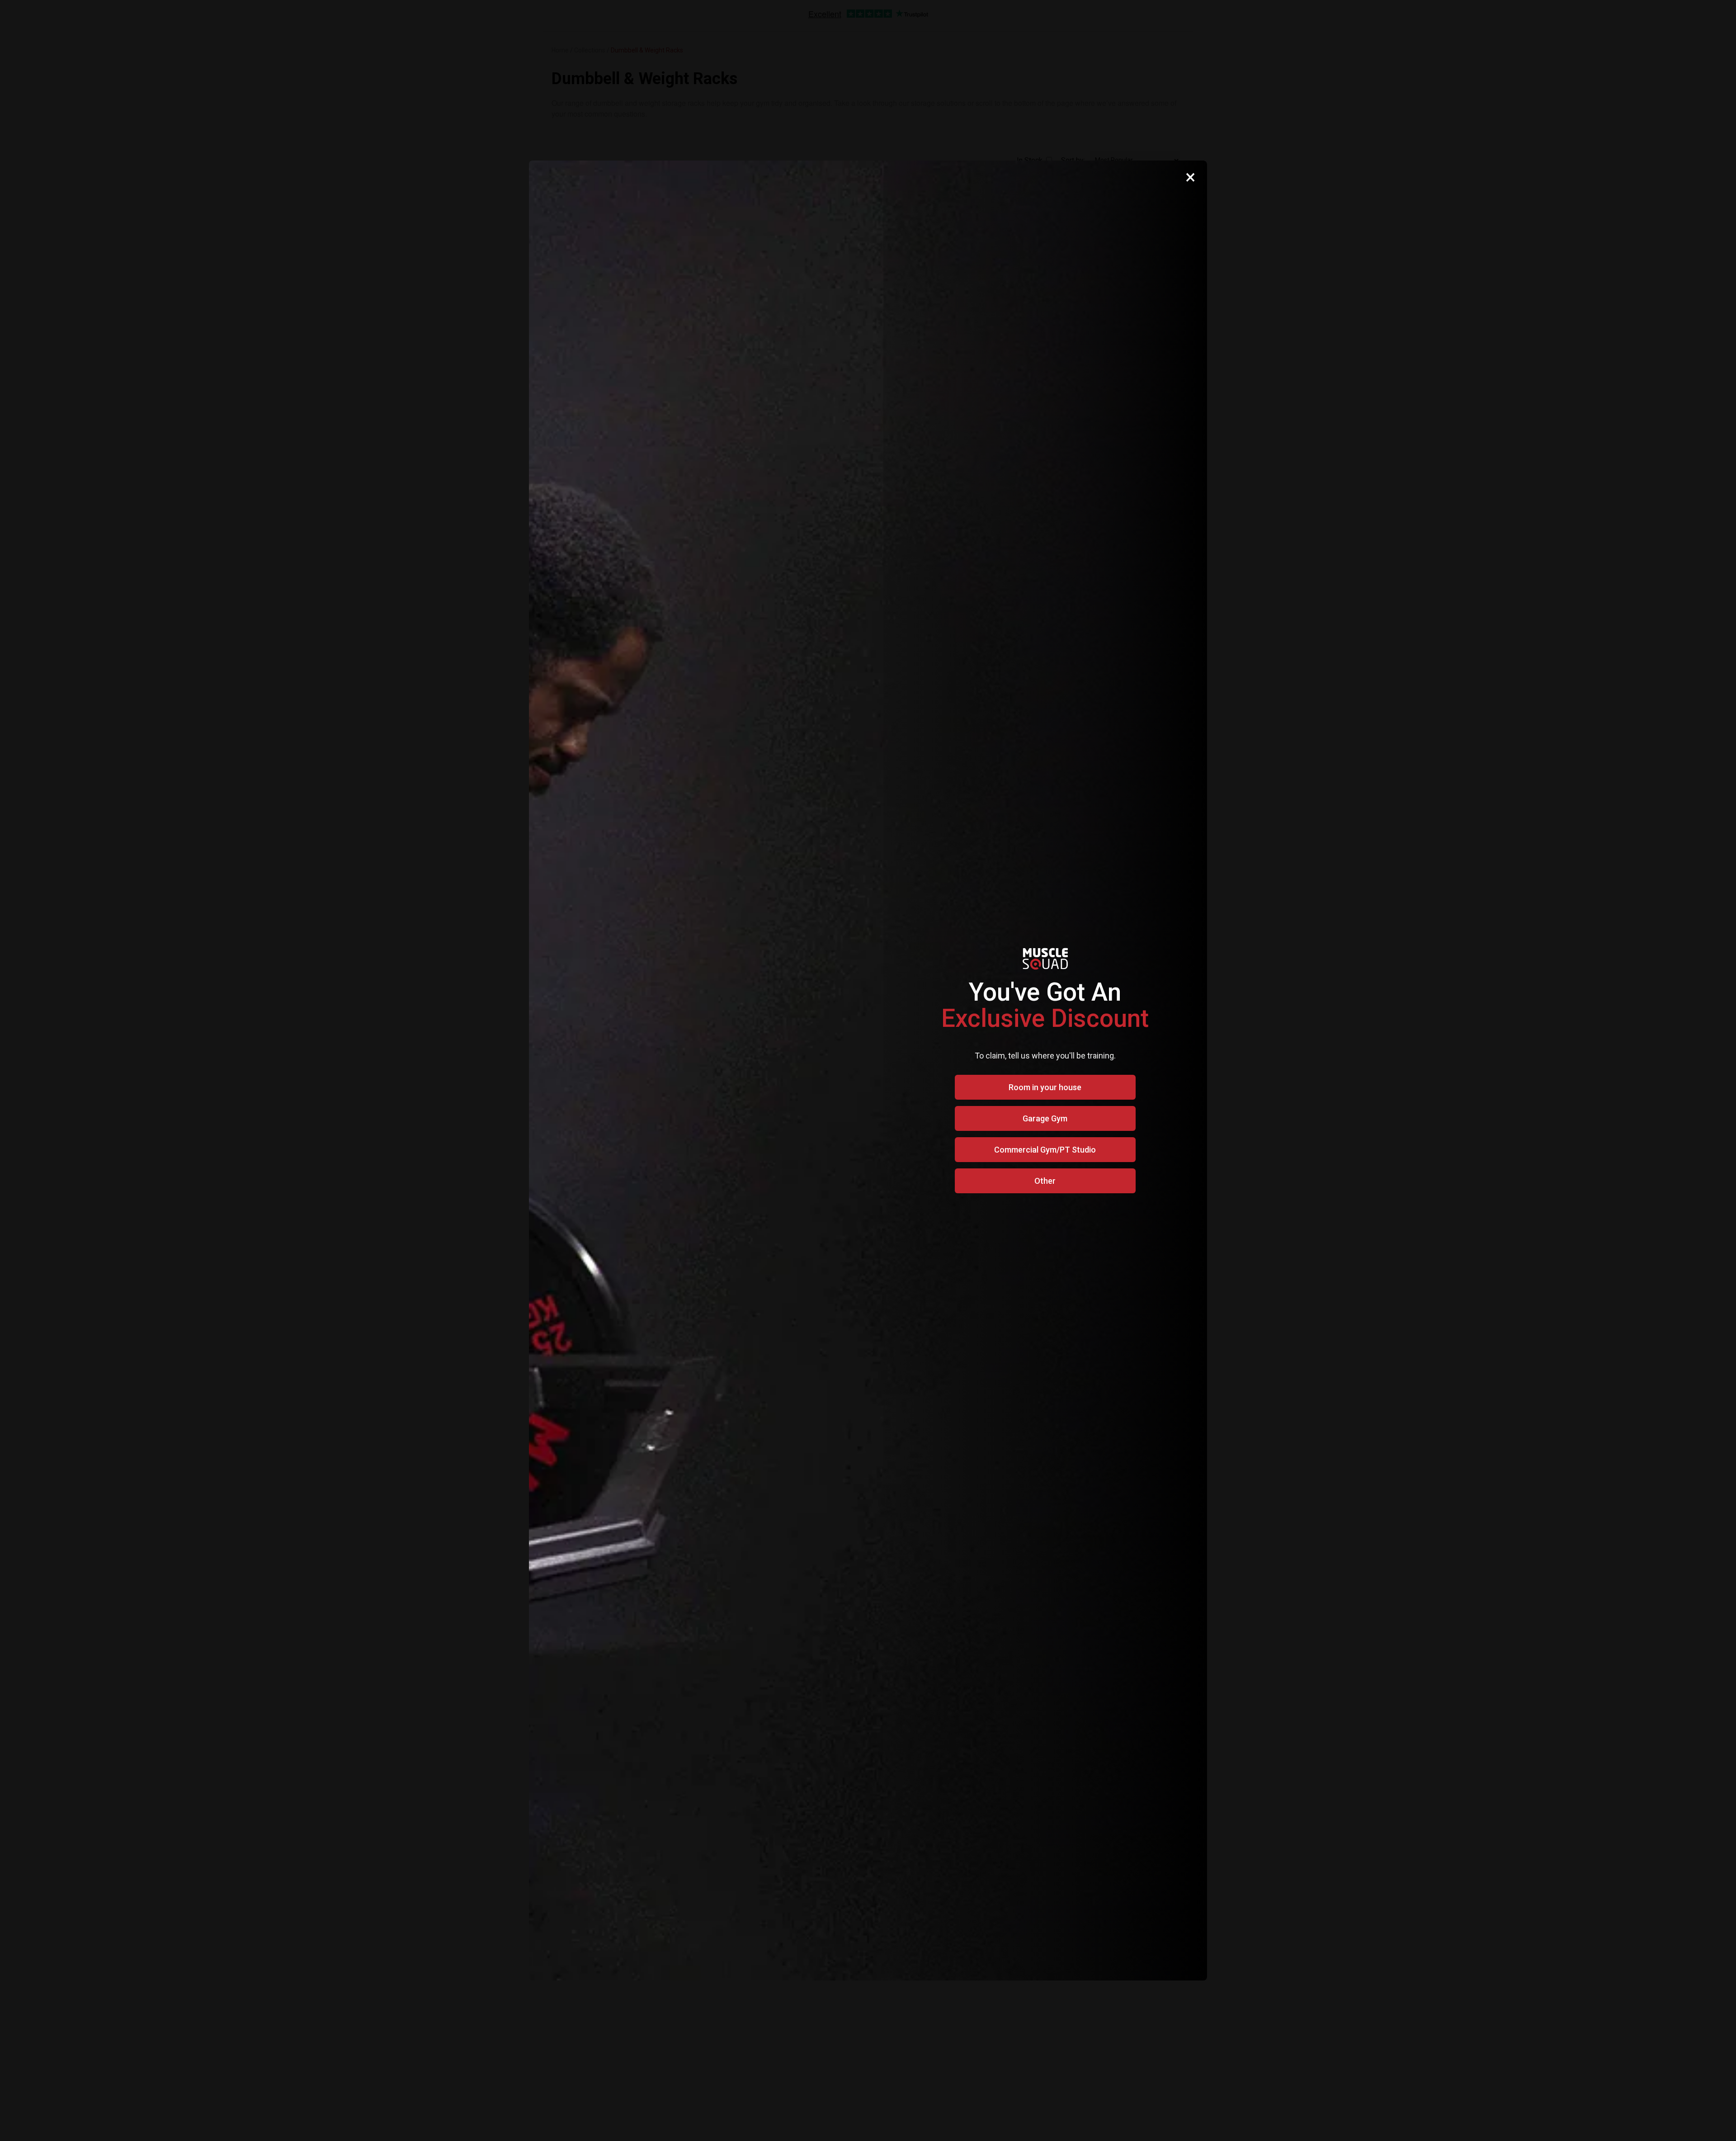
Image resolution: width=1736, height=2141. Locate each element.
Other (1045, 1181)
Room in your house (1045, 1087)
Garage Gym (1045, 1118)
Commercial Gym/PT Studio (1045, 1150)
